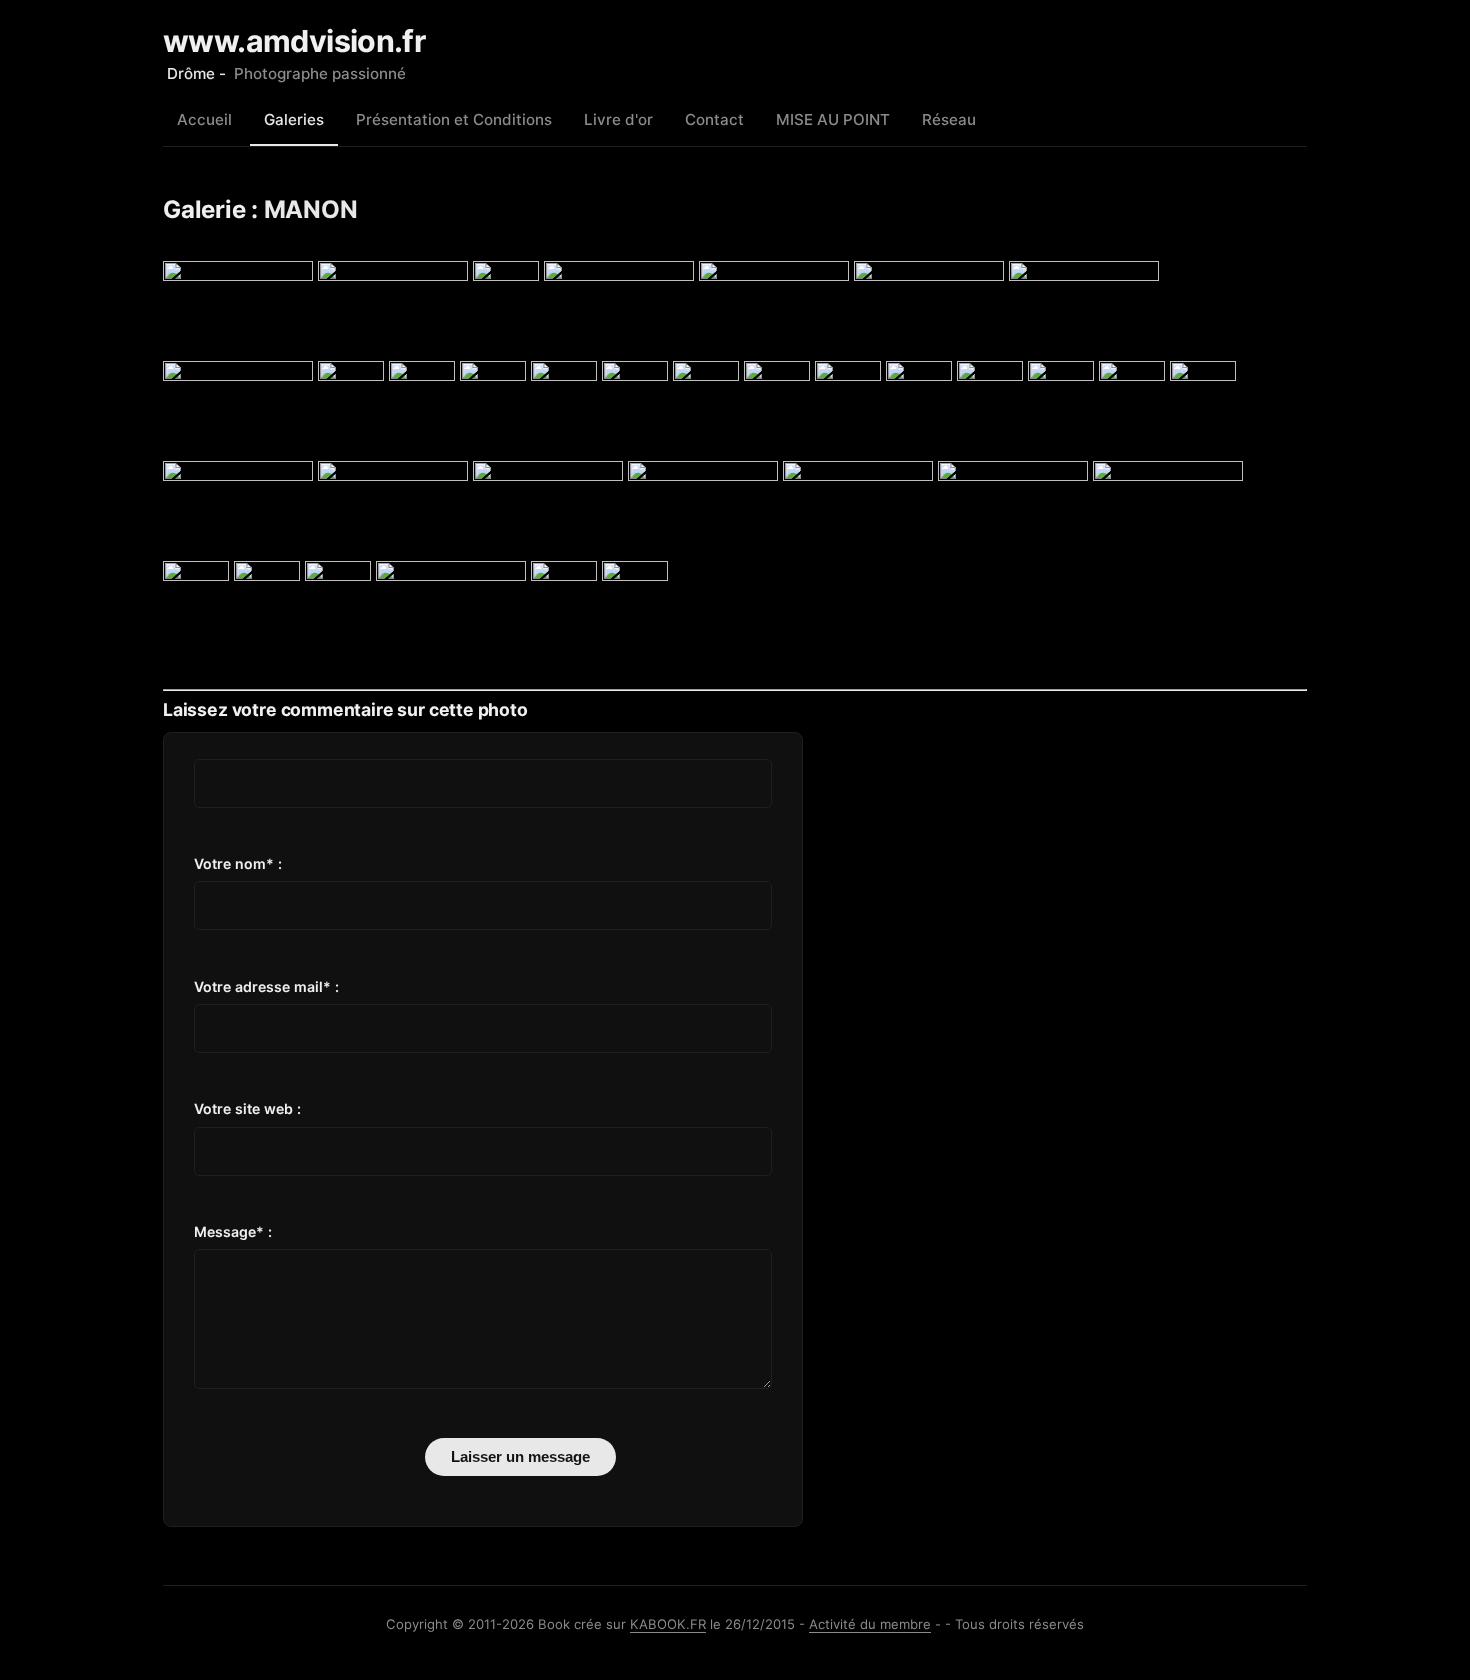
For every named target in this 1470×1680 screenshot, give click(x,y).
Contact (714, 119)
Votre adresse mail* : (266, 986)
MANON (311, 209)
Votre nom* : (238, 863)
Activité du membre (870, 1624)
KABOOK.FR (668, 1624)
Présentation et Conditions (454, 119)
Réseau (949, 119)
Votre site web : (247, 1108)
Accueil (204, 119)
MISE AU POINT (833, 119)
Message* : (233, 1231)
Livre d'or (618, 119)
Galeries (294, 119)
